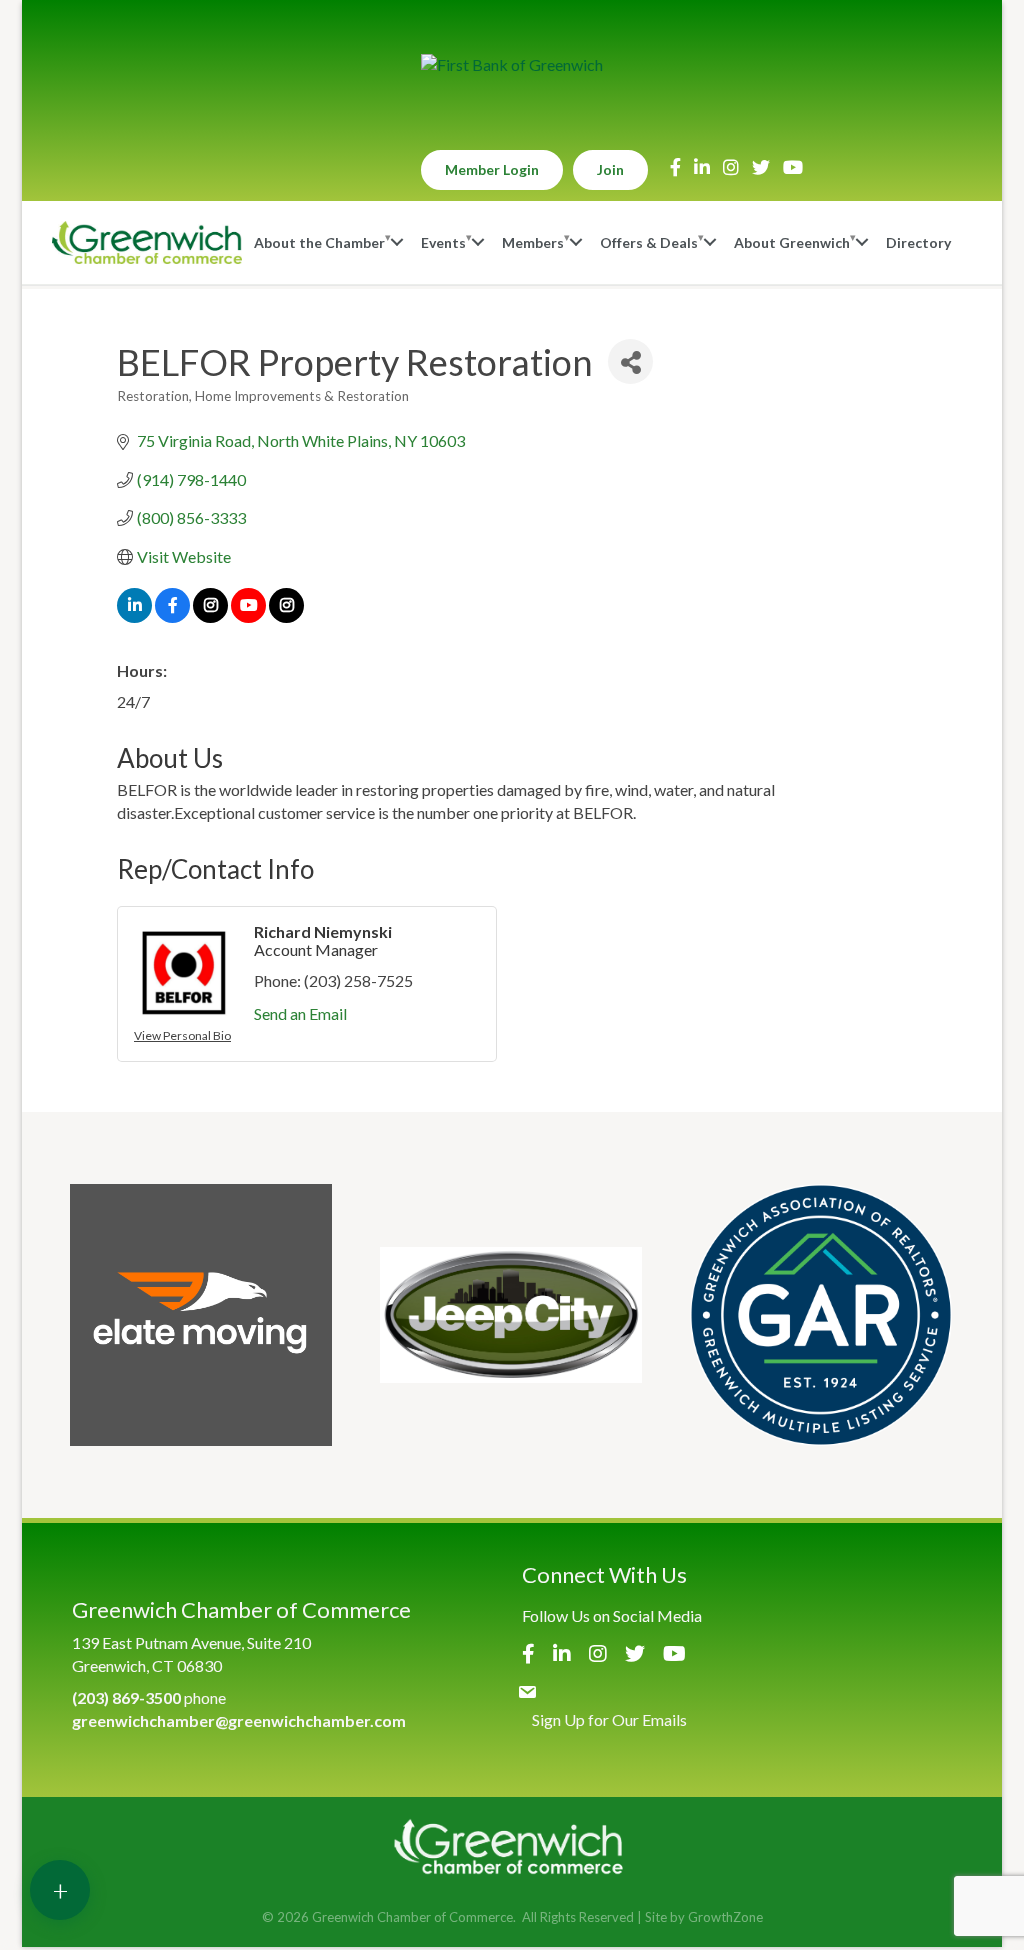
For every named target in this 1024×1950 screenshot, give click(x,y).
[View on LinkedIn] (134, 616)
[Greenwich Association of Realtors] (821, 1315)
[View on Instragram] (286, 616)
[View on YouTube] (248, 616)
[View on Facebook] (172, 616)
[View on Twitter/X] (210, 616)
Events (443, 242)
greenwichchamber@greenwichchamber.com (239, 1720)
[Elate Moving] (201, 1315)
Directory (918, 242)
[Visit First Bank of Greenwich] (512, 65)
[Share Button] (630, 361)
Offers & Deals (649, 242)
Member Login (492, 169)
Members (533, 242)
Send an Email (300, 1013)
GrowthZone (725, 1917)
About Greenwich (792, 242)
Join (610, 169)
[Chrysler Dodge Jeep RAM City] (511, 1315)
